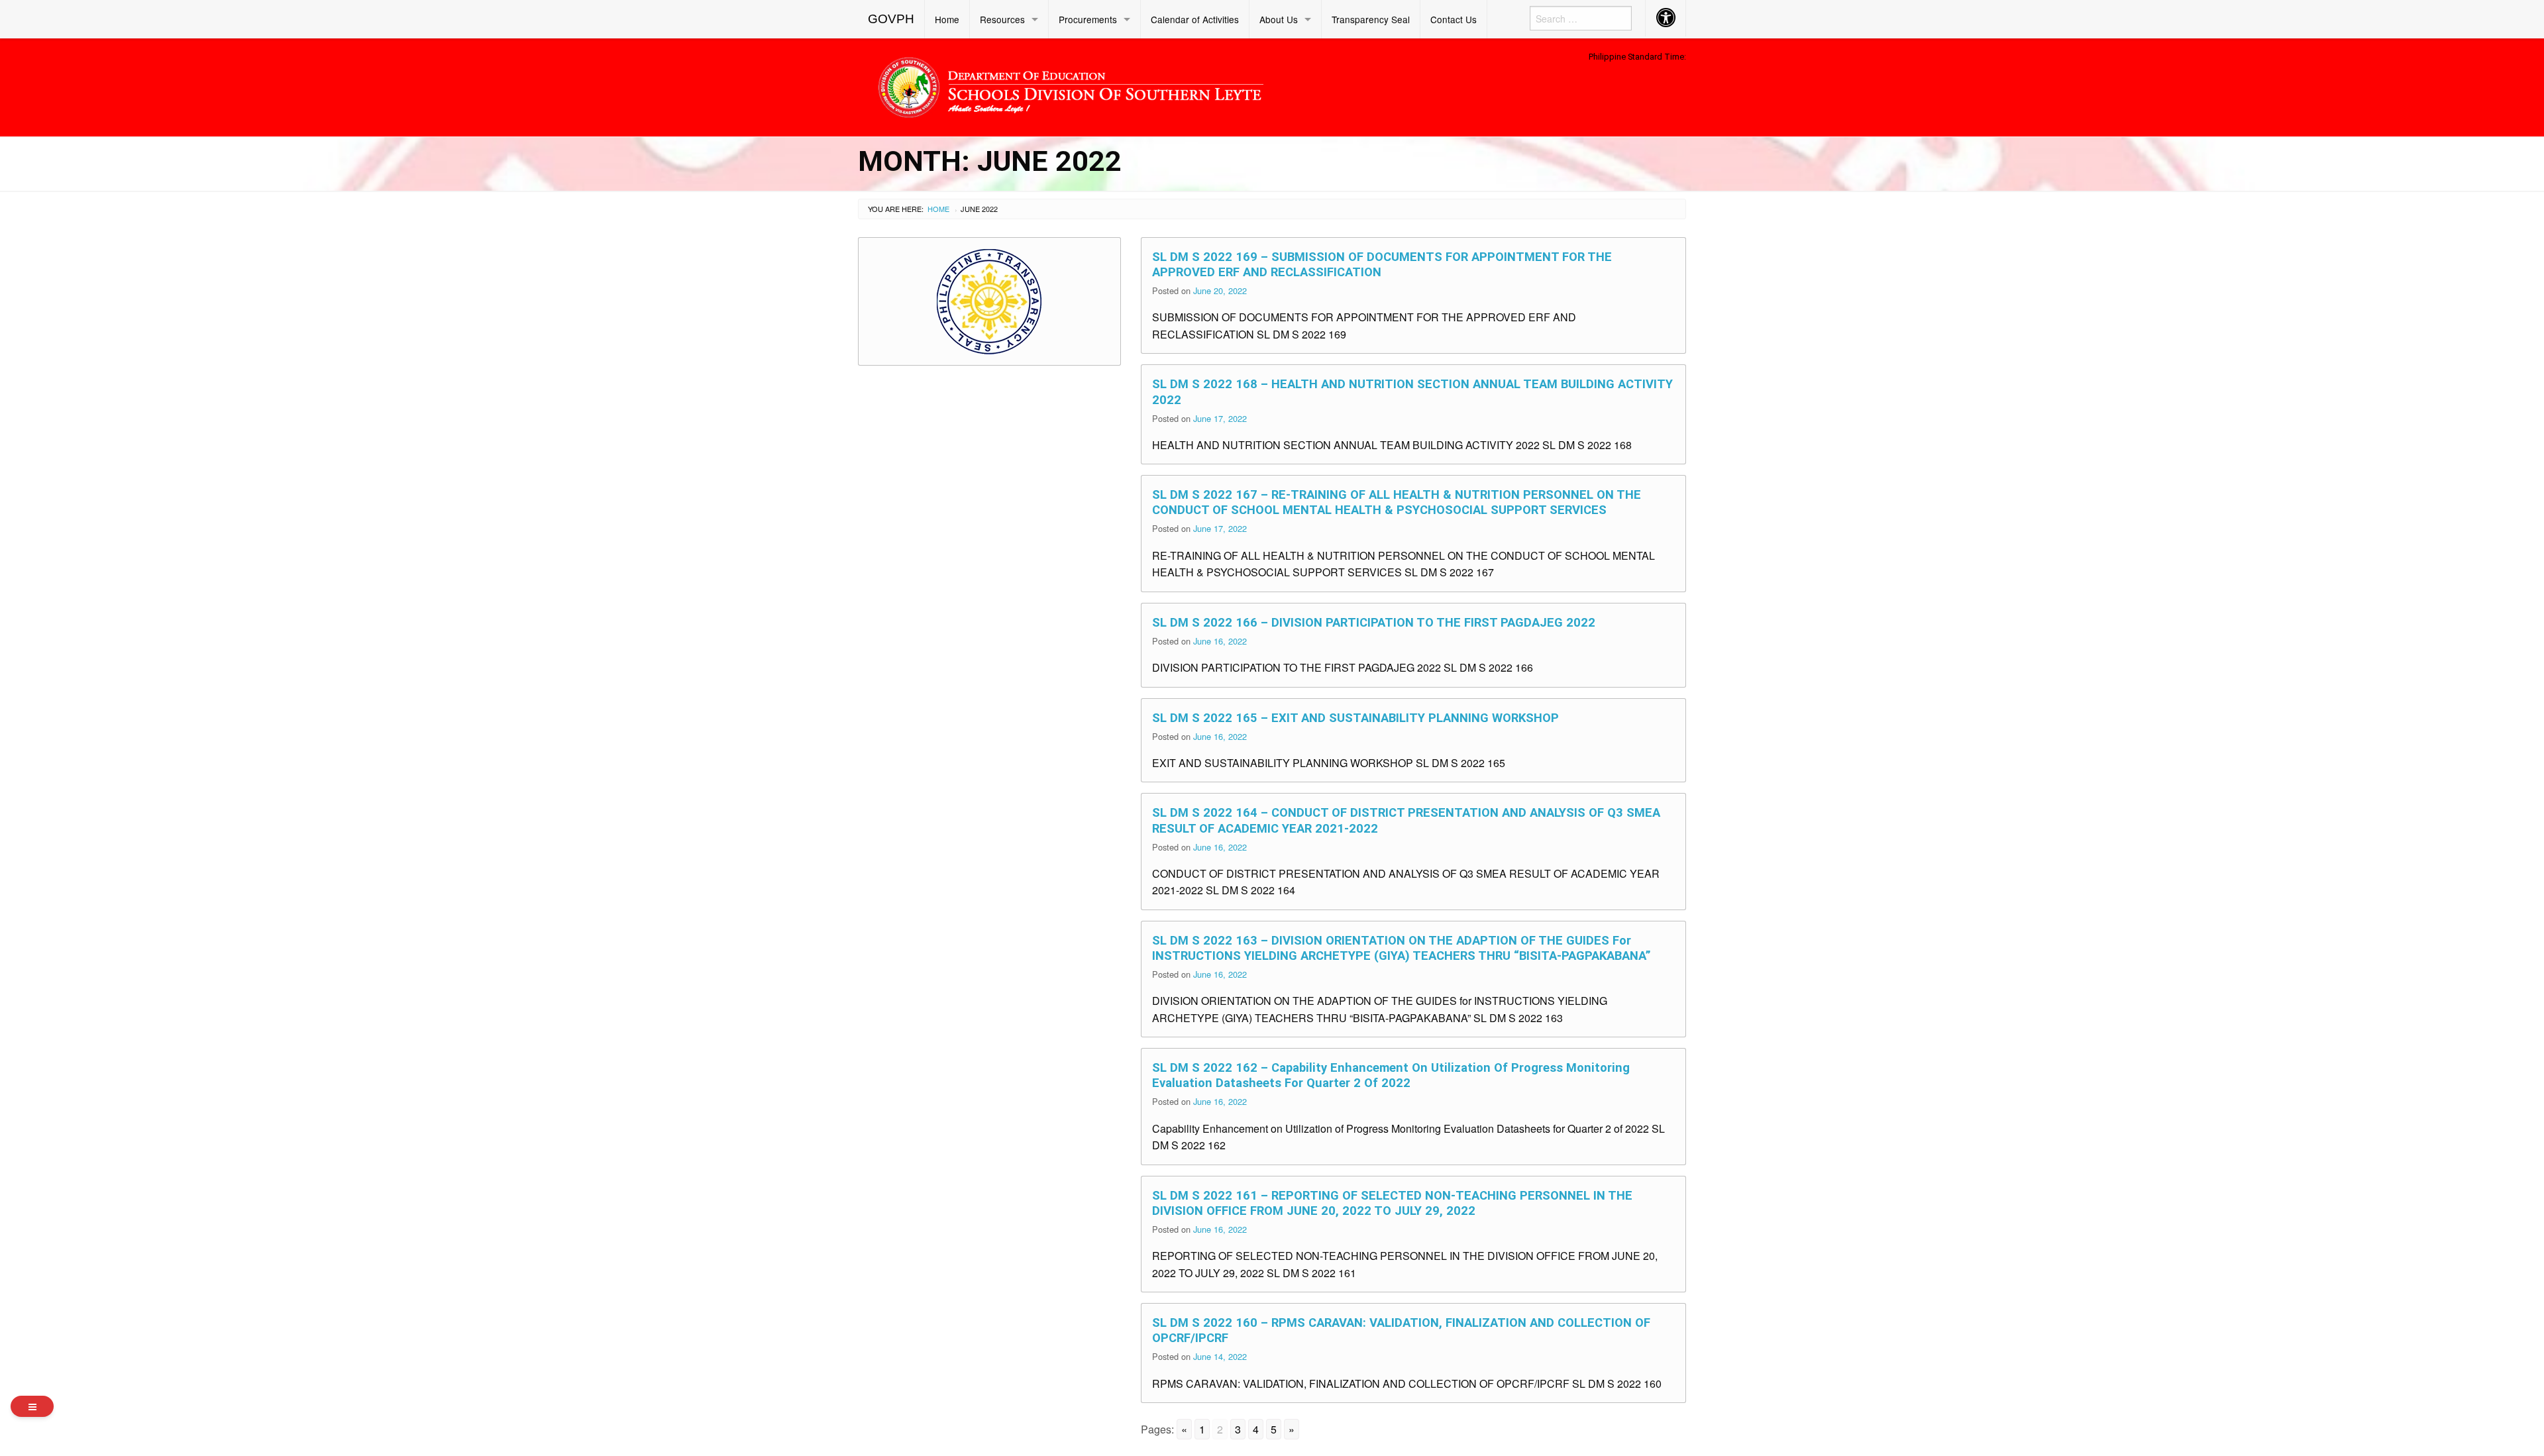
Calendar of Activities (1195, 19)
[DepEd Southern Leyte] (1166, 85)
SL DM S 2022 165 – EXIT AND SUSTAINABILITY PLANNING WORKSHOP (1355, 718)
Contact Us (1454, 19)
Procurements (1088, 19)
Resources (1002, 19)
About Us (1279, 19)
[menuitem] (891, 19)
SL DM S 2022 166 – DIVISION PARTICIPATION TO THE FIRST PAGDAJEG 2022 (1374, 622)
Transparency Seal (1371, 19)
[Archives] (32, 1406)
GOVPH (891, 19)
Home (947, 19)
